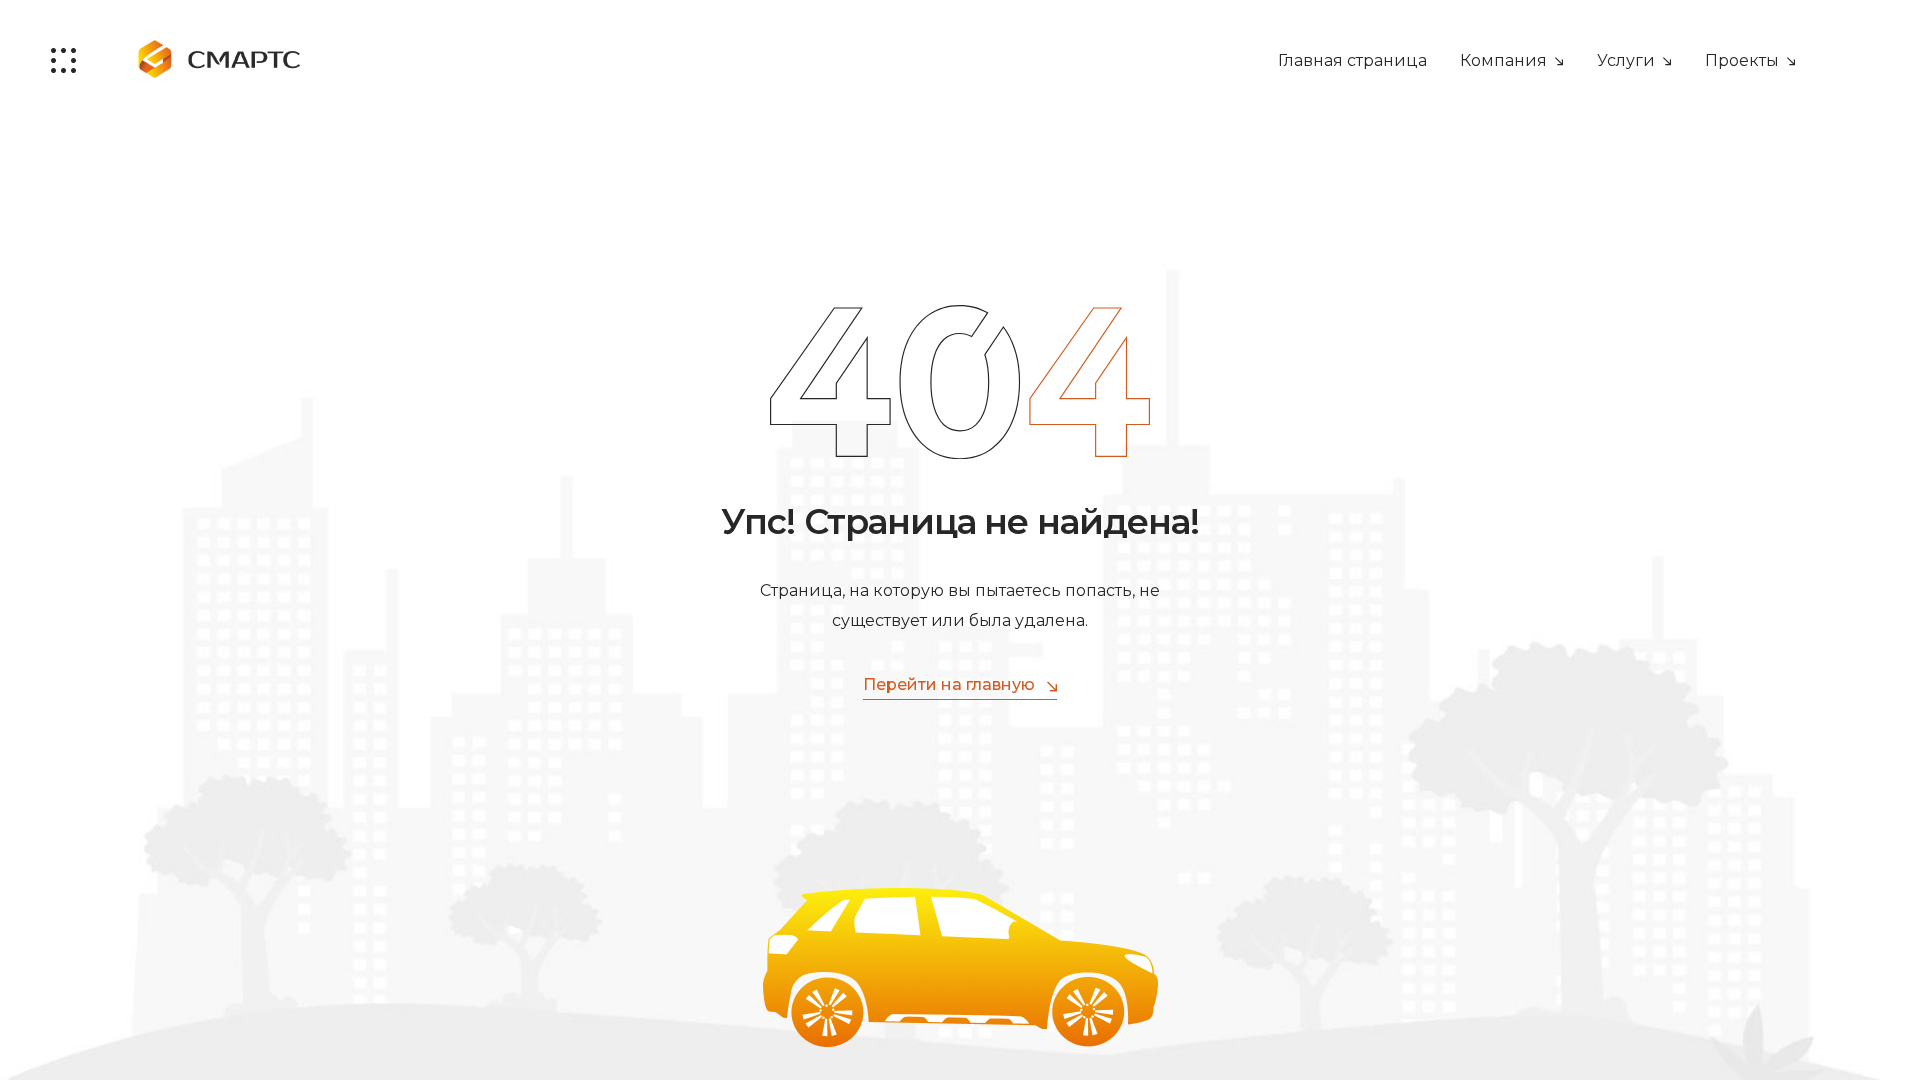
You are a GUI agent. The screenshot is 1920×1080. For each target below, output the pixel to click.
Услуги (1626, 60)
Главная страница (1352, 60)
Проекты (1742, 60)
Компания (1503, 60)
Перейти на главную (949, 684)
